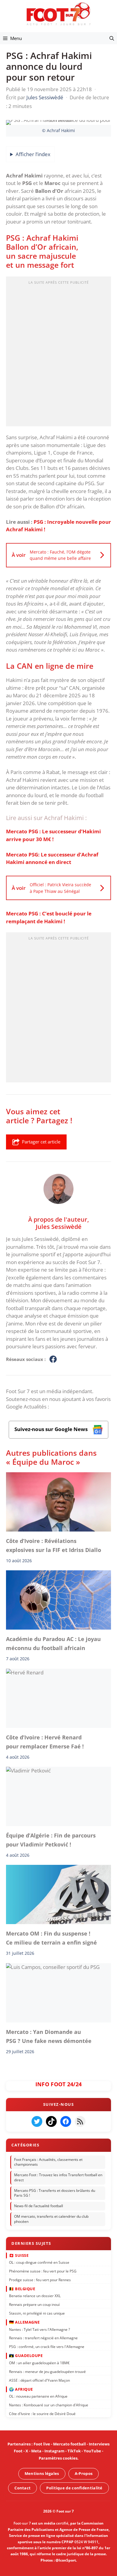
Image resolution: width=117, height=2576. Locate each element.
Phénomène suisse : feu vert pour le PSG (43, 2271)
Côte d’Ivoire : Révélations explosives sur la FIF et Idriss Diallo (54, 1545)
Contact (22, 2488)
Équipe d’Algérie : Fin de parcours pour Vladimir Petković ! (51, 1840)
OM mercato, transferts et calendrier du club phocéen (51, 2219)
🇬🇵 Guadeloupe (26, 2355)
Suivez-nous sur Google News (52, 1429)
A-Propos (84, 2473)
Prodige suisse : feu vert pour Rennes (40, 2280)
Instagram (54, 2451)
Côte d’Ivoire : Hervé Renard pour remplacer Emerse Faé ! (45, 1741)
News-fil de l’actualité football (39, 2206)
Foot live (42, 2444)
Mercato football (69, 2444)
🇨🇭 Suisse (19, 2255)
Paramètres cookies (58, 2458)
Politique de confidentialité (74, 2488)
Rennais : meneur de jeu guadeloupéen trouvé (47, 2371)
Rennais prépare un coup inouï (34, 2305)
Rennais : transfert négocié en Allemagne (43, 2338)
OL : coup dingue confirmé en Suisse (39, 2262)
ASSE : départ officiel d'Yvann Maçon (39, 2380)
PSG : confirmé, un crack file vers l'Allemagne (47, 2347)
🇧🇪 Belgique (22, 2288)
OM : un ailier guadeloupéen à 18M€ (39, 2363)
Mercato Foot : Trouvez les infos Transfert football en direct (58, 2177)
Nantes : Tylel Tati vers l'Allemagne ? (39, 2329)
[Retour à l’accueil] (58, 14)
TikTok (74, 2451)
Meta (36, 2451)
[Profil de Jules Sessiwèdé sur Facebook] (53, 1359)
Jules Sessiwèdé (59, 1226)
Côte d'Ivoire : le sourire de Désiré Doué (42, 2413)
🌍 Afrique (21, 2389)
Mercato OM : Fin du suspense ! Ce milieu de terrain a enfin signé (51, 1938)
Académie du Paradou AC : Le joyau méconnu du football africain (53, 1643)
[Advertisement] (58, 353)
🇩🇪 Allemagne (24, 2322)
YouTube (92, 2451)
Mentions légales (42, 2473)
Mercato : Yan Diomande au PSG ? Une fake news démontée (49, 2036)
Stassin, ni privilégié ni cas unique (37, 2313)
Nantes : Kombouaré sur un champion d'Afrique (49, 2405)
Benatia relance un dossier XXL (35, 2296)
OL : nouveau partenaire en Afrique (38, 2396)
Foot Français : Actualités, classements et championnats (48, 2162)
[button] (112, 38)
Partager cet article (41, 1142)
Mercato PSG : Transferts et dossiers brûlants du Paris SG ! (55, 2193)
